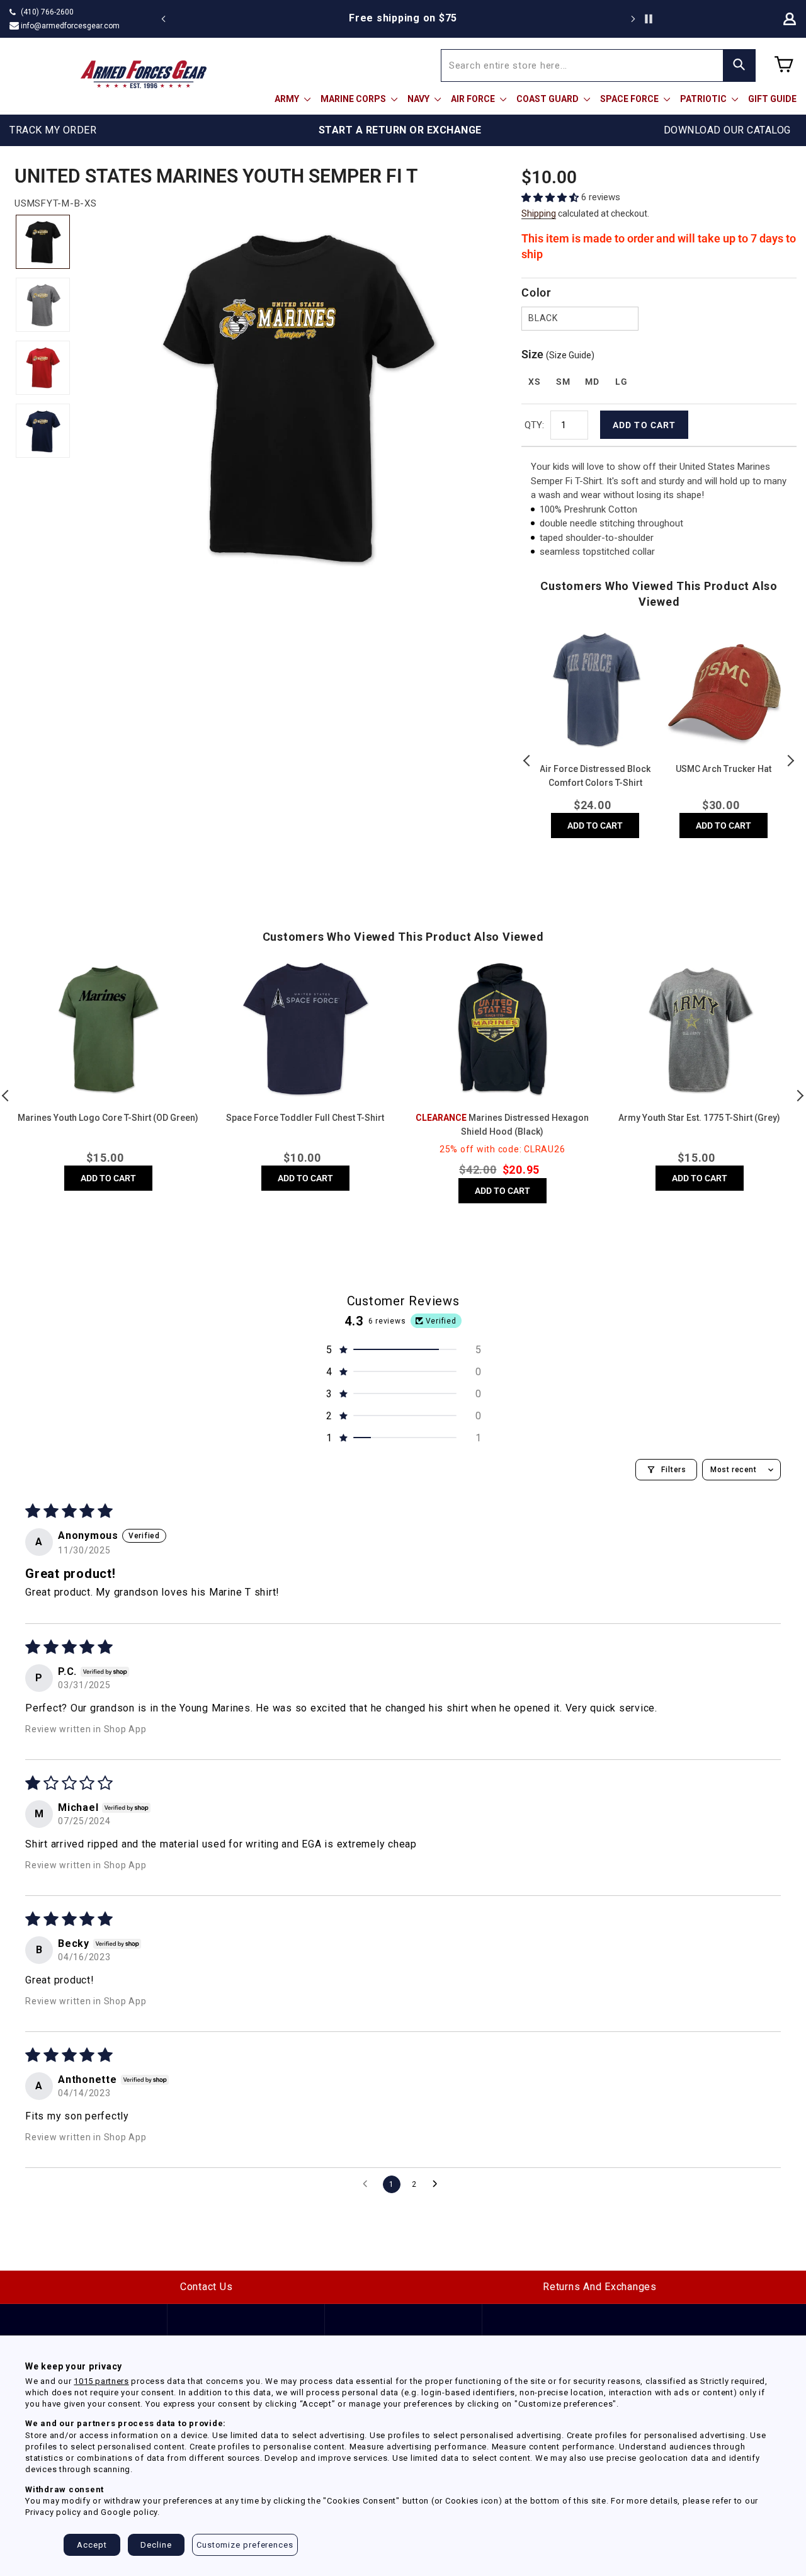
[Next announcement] (633, 19)
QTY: (534, 425)
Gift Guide (772, 99)
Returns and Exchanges (600, 2287)
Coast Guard (548, 99)
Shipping (539, 213)
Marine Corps (354, 99)
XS (534, 382)
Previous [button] (528, 761)
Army (288, 99)
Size (558, 354)
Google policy (129, 2512)
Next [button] (790, 761)
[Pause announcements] (649, 19)
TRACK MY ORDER (53, 130)
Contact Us (207, 2287)
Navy (419, 99)
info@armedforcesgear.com (70, 26)
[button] (551, 197)
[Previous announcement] (164, 19)
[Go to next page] (438, 2184)
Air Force (474, 99)
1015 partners (101, 2381)
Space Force (630, 99)
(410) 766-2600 (47, 12)
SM (563, 382)
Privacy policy (53, 2512)
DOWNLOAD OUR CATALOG (727, 130)
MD (592, 382)
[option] (403, 18)
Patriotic (704, 99)
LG (621, 382)
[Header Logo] (144, 74)
